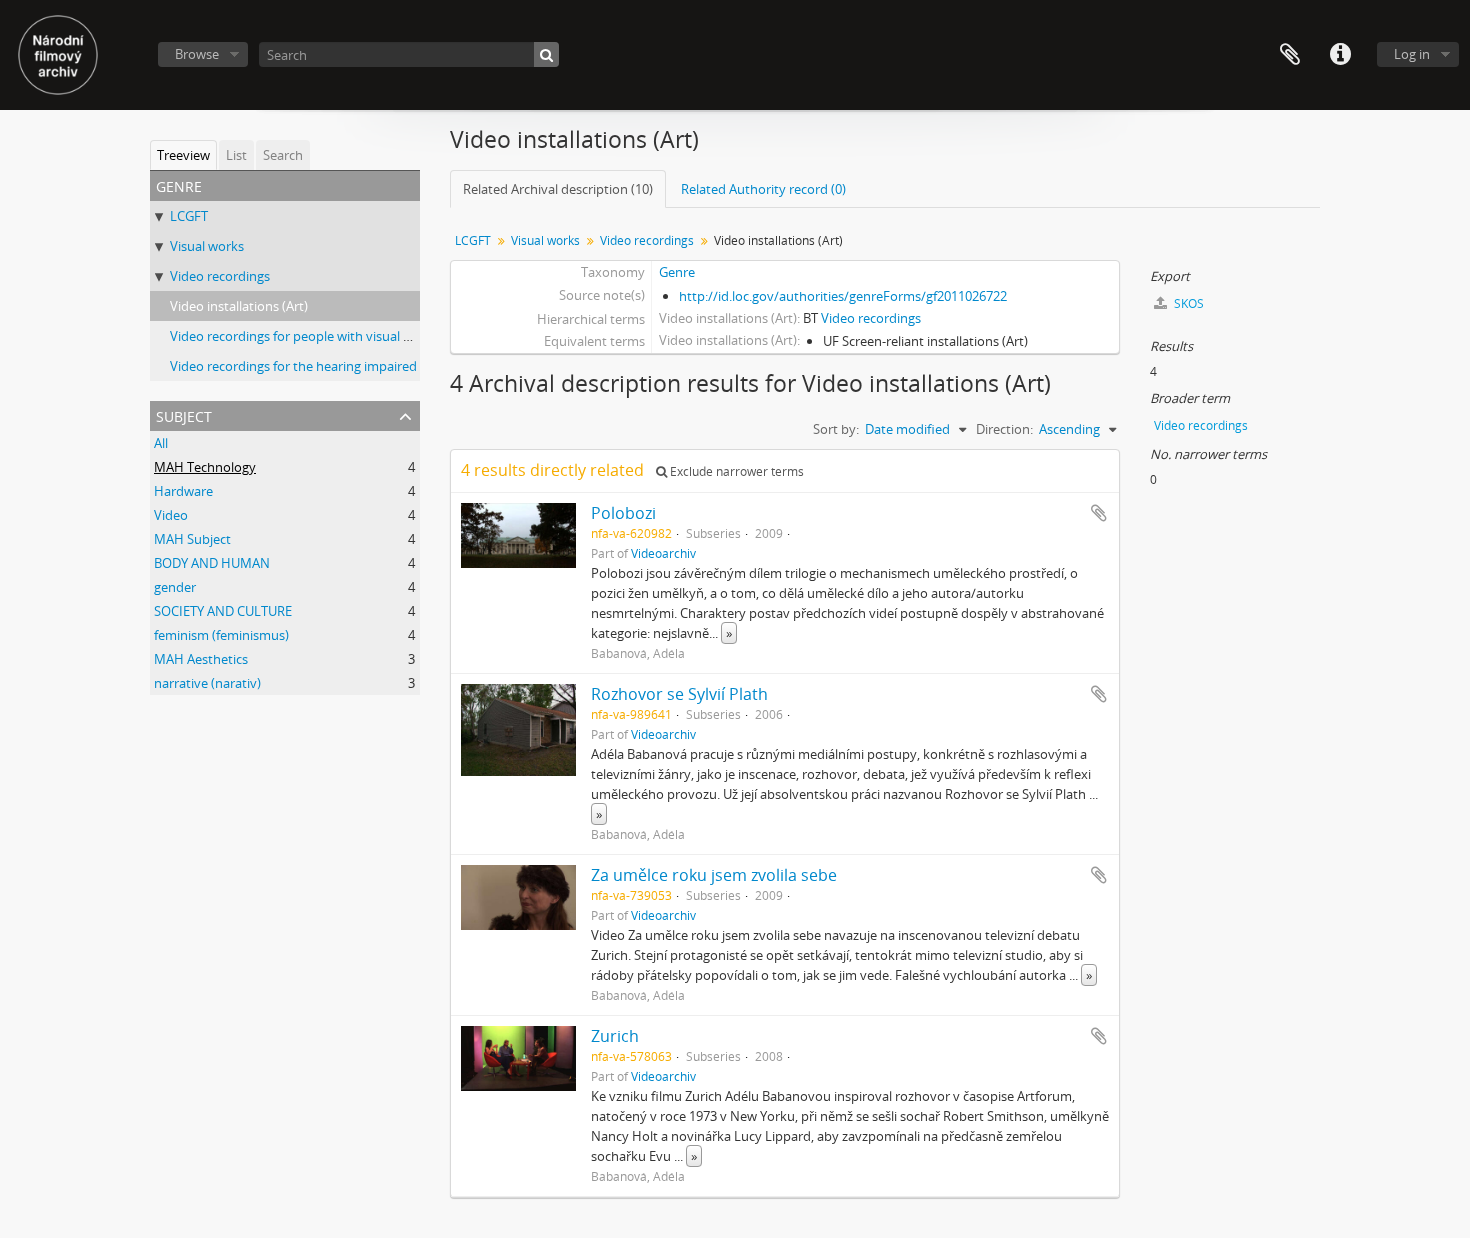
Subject (184, 414)
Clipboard (1290, 55)
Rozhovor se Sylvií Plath (679, 694)
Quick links (1340, 55)
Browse (197, 54)
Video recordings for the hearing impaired (293, 366)
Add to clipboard (1099, 513)
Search (283, 155)
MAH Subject (192, 539)
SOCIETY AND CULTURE (223, 611)
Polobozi (623, 513)
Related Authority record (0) (763, 189)
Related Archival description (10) (558, 189)
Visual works (207, 246)
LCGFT (189, 216)
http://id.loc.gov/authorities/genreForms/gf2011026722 (843, 296)
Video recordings (220, 276)
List (236, 155)
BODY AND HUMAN (212, 563)
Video (171, 515)
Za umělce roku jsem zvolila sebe (714, 875)
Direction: (1004, 429)
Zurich (615, 1036)
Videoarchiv (663, 553)
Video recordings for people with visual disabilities (317, 336)
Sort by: (836, 429)
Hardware (183, 491)
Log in (1412, 54)
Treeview (183, 155)
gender (175, 587)
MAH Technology (205, 467)
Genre (677, 272)
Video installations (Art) (239, 306)
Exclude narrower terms (735, 471)
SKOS (1187, 303)
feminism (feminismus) (221, 635)
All (161, 443)
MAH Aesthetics (201, 659)
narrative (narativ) (207, 683)
